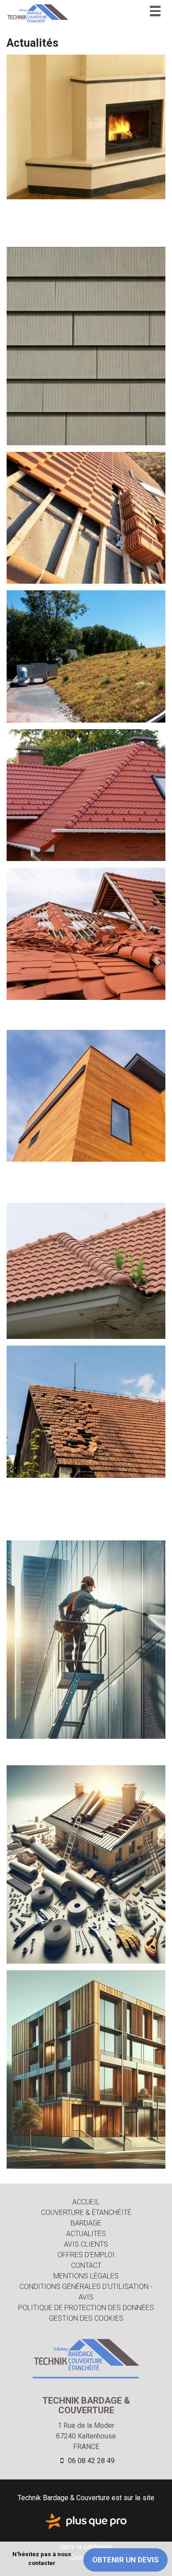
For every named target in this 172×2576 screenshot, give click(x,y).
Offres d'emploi (86, 2255)
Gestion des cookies (86, 2318)
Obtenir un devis (125, 2560)
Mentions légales (86, 2276)
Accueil (86, 2202)
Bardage (86, 2223)
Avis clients (86, 2244)
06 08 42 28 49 (90, 2461)
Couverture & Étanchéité (86, 2213)
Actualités (86, 2234)
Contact (86, 2265)
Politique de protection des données (86, 2308)
